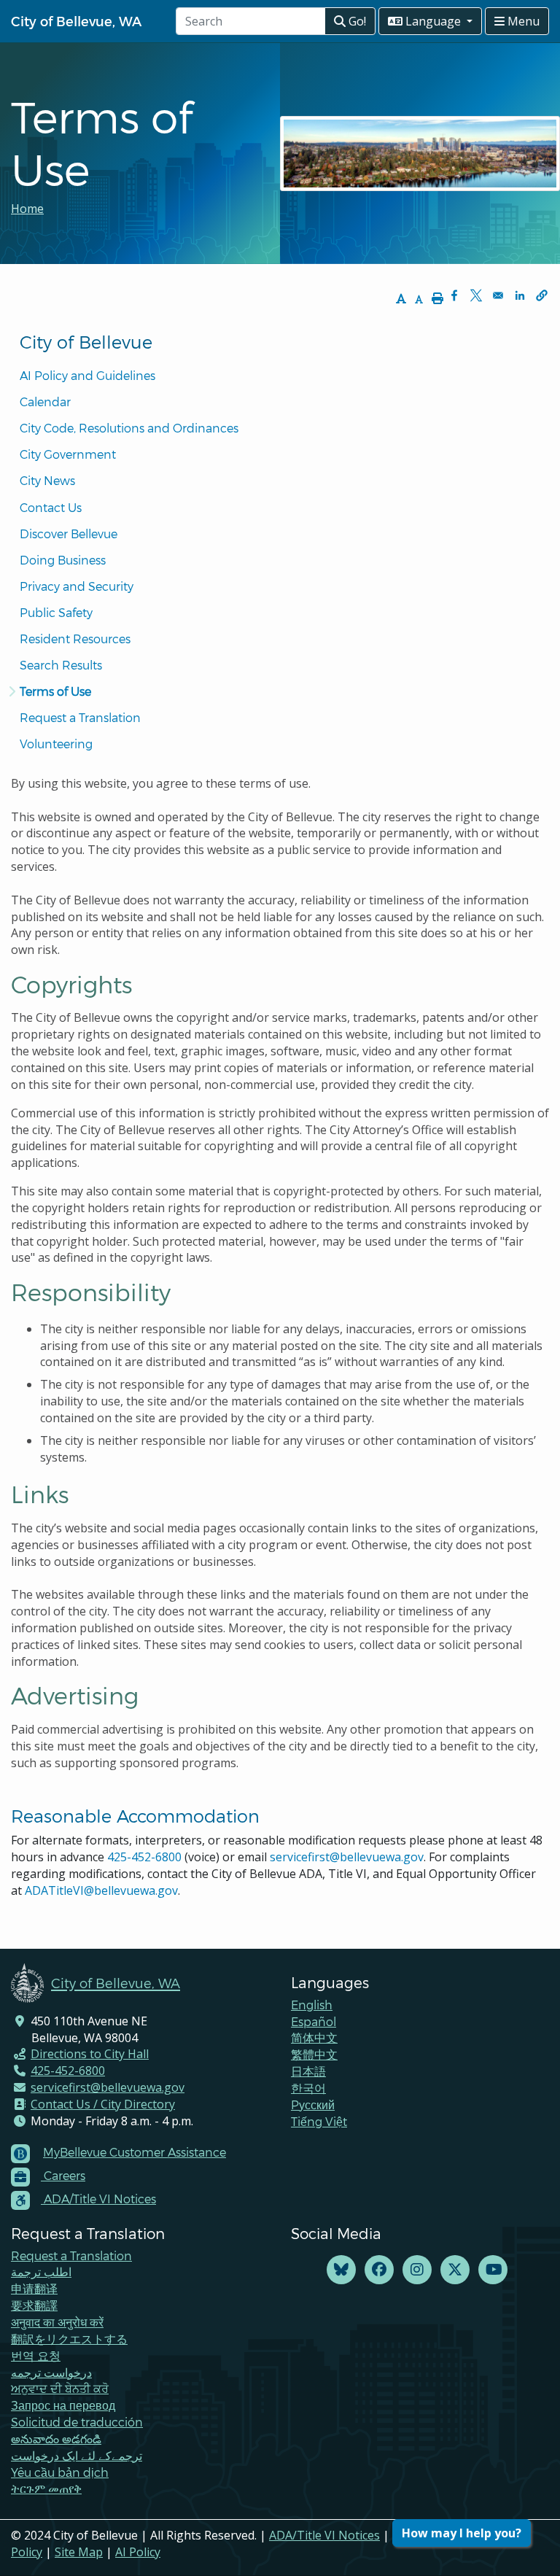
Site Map (79, 2552)
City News (47, 480)
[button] (542, 295)
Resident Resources (75, 639)
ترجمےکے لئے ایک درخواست (77, 2455)
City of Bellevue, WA (76, 21)
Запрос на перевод (63, 2405)
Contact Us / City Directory (103, 2104)
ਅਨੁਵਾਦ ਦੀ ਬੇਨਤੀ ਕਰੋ (60, 2388)
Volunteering (56, 744)
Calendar (45, 401)
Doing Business (63, 560)
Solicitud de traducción (77, 2422)
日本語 (308, 2071)
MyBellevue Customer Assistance (135, 2152)
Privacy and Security (77, 586)
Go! (356, 21)
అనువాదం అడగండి (56, 2439)
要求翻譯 (34, 2305)
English (312, 2005)
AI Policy (138, 2552)
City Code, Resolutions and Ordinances (129, 428)
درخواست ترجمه (51, 2372)
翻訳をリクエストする (69, 2339)
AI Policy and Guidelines (87, 375)
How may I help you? (462, 2533)
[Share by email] (498, 295)
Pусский (313, 2104)
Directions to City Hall (90, 2054)
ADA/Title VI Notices (324, 2535)
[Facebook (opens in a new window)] (379, 2270)
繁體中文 (314, 2054)
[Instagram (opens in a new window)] (417, 2270)
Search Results (61, 665)
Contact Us (51, 507)
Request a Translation (80, 717)
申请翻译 (34, 2288)
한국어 (308, 2088)
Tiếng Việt (319, 2121)
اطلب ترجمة (41, 2272)
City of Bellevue (86, 342)
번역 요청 (36, 2355)
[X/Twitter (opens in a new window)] (455, 2270)
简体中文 (314, 2037)
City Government (68, 454)
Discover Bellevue (69, 534)
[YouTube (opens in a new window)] (493, 2270)
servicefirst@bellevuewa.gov (347, 1857)
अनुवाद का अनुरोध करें (57, 2322)
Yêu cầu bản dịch (60, 2472)
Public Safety (56, 612)
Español (314, 2021)
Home (27, 209)
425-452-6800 (144, 1857)
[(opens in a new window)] (341, 2270)
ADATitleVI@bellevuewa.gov (101, 1890)
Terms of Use (55, 691)
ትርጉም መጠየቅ (46, 2488)
